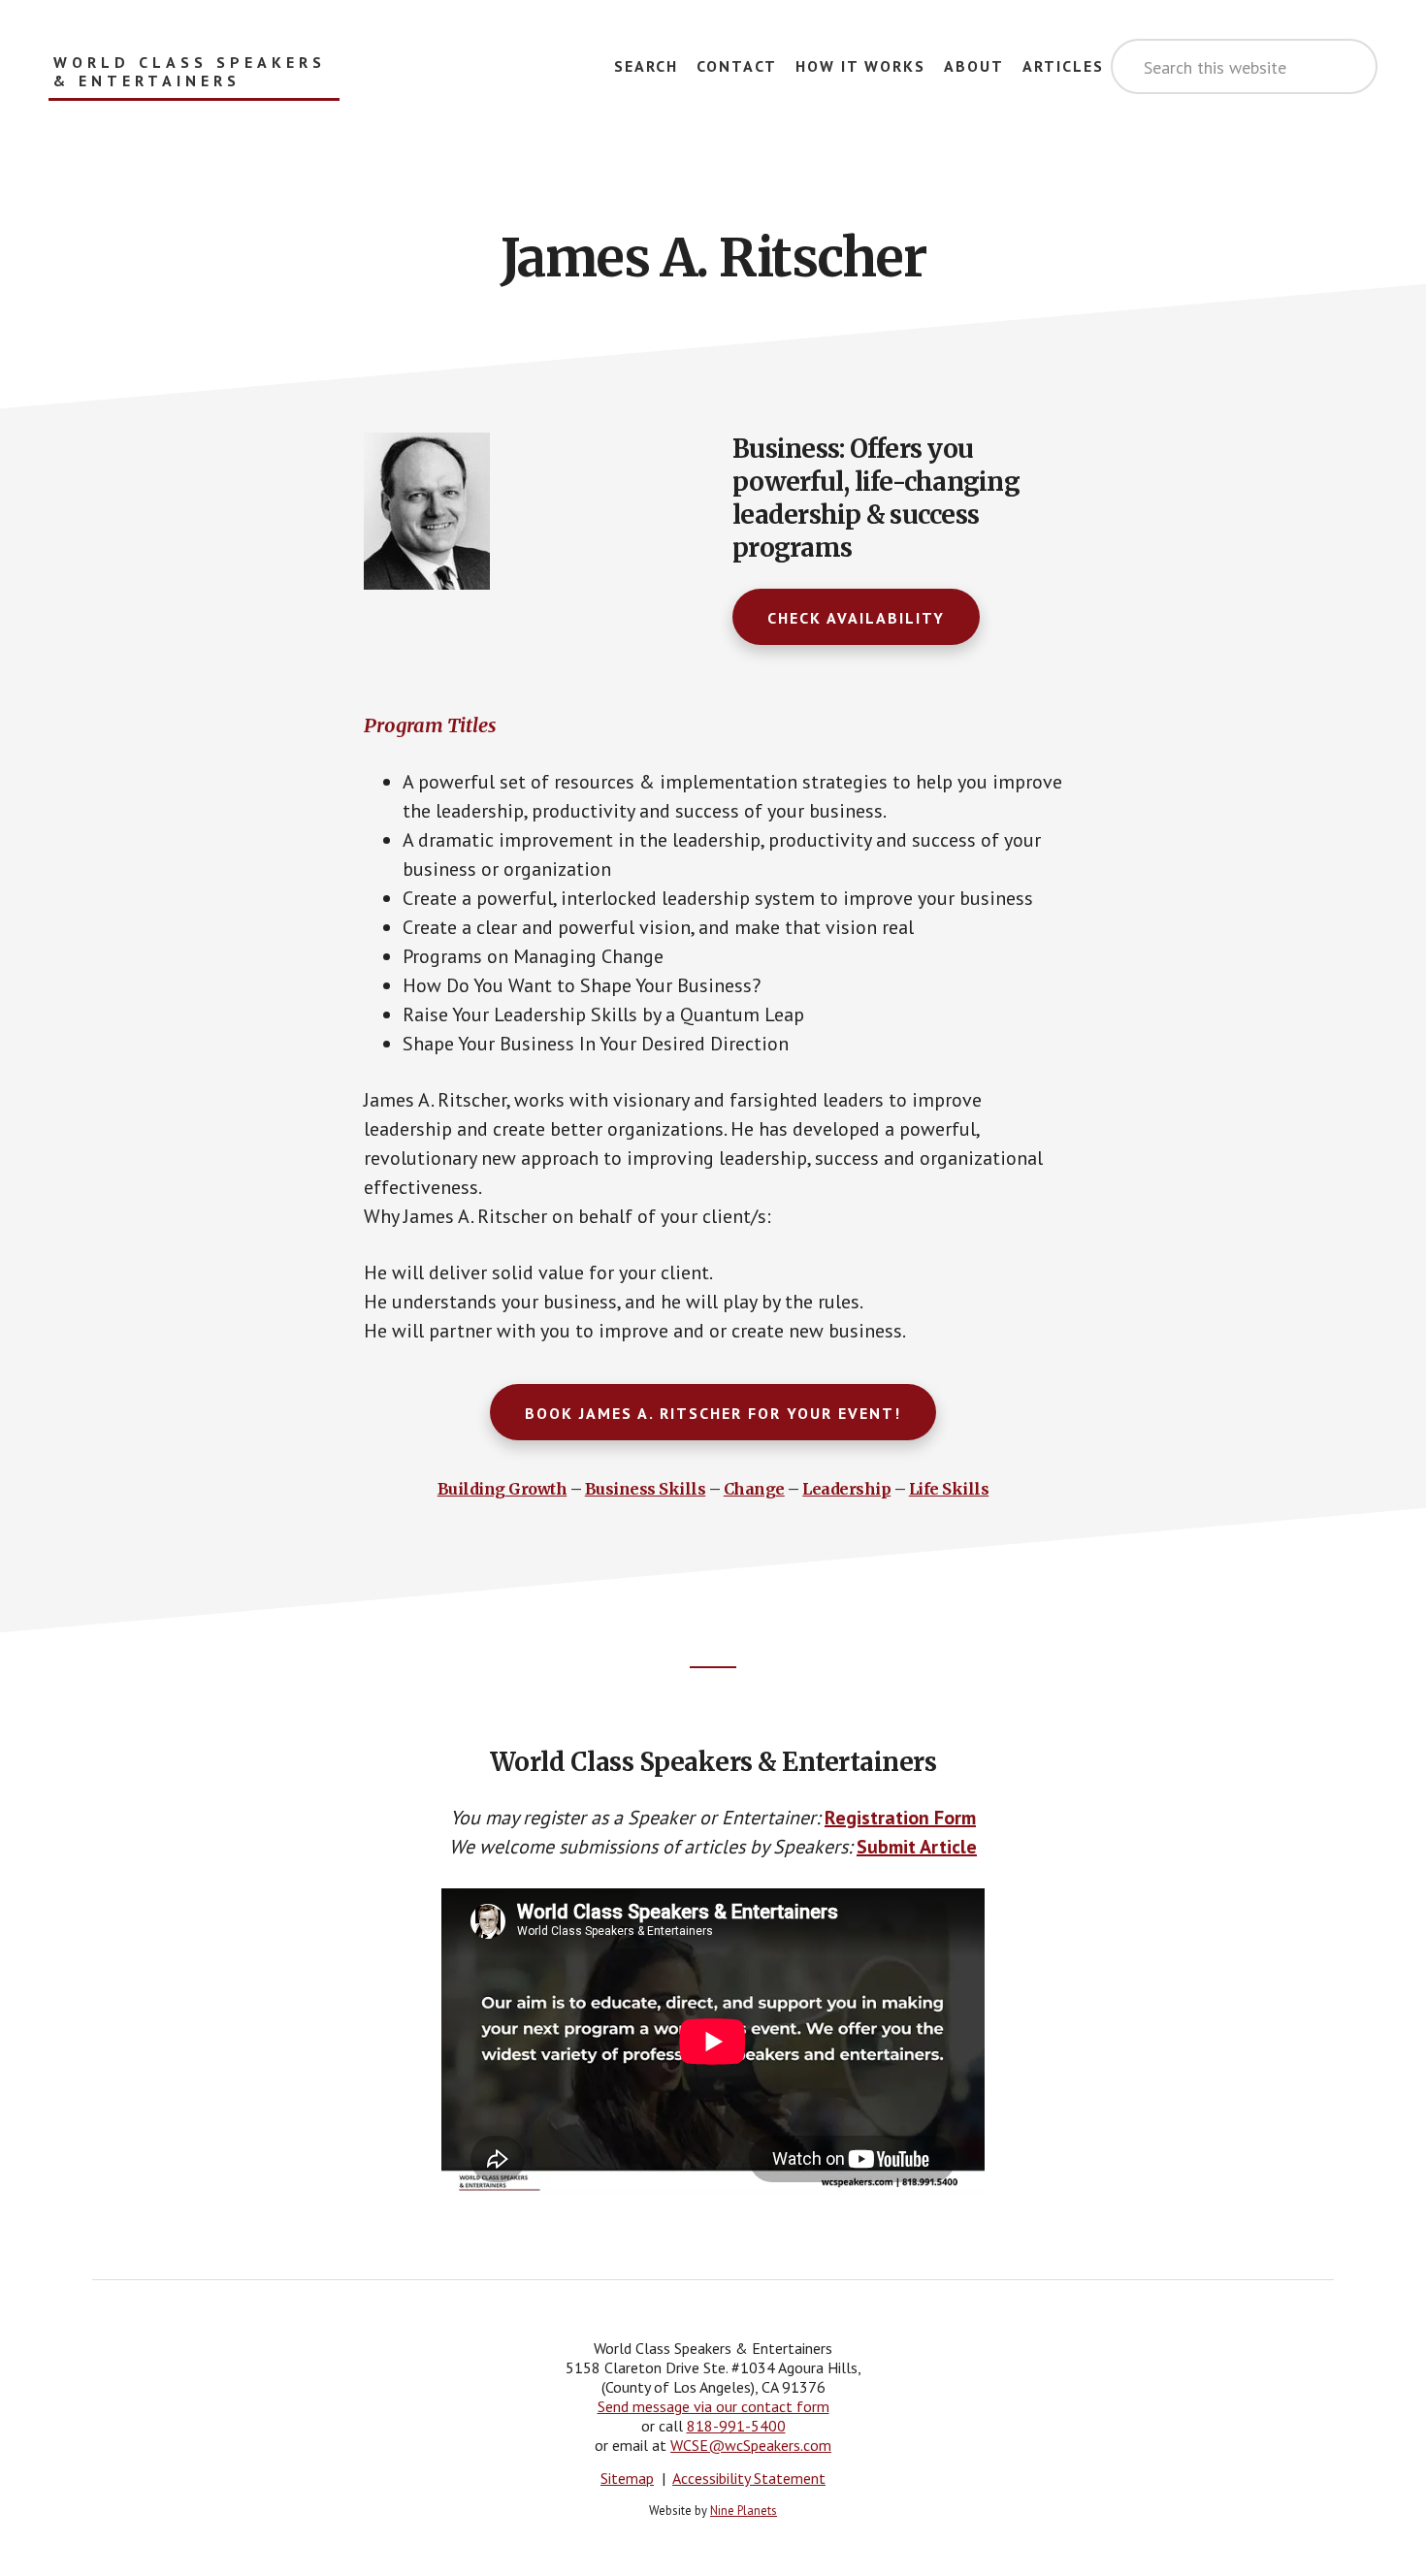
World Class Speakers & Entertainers (190, 72)
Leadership (846, 1489)
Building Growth (502, 1489)
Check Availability (856, 618)
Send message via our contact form (713, 2406)
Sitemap (627, 2478)
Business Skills (646, 1489)
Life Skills (949, 1489)
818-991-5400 (736, 2426)
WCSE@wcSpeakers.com (751, 2445)
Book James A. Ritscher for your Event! (713, 1413)
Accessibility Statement (749, 2478)
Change (754, 1489)
